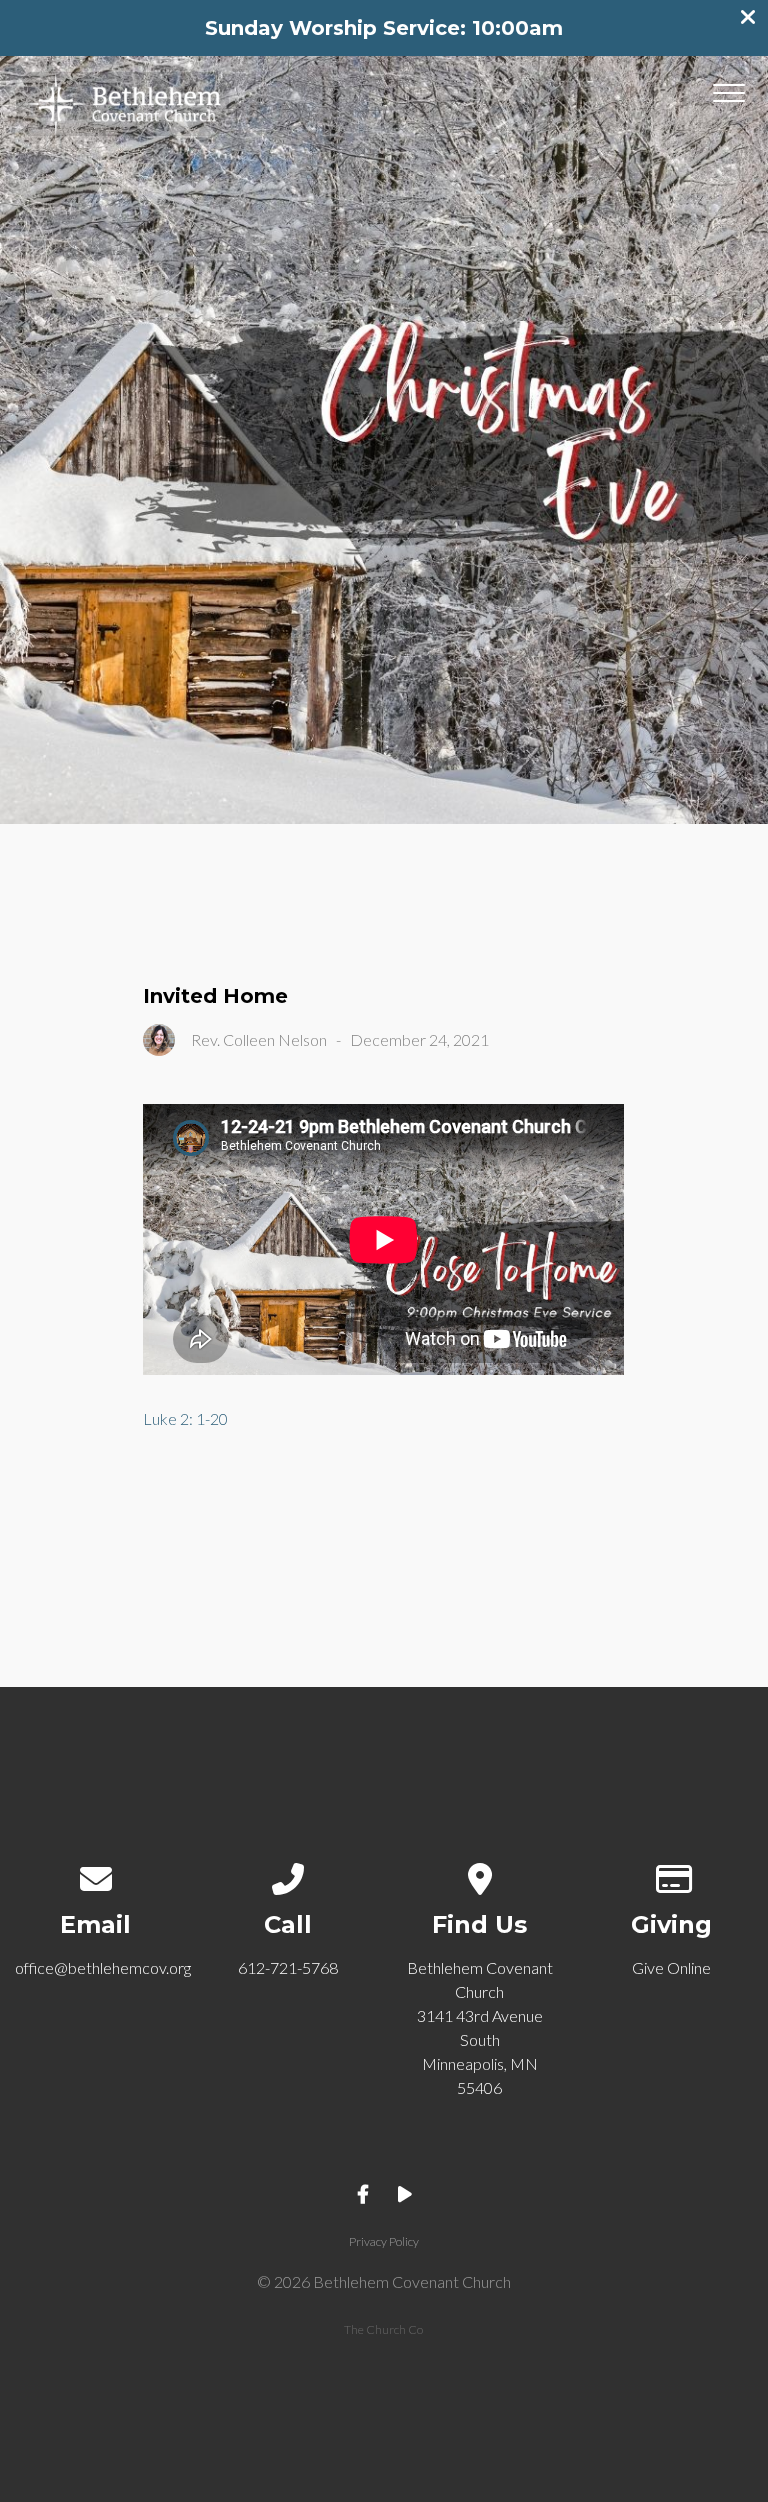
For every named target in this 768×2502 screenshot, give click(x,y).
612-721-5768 (288, 1967)
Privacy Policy (384, 2241)
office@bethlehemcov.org (103, 1967)
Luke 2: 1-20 (185, 1418)
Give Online (671, 1967)
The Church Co (383, 2329)
